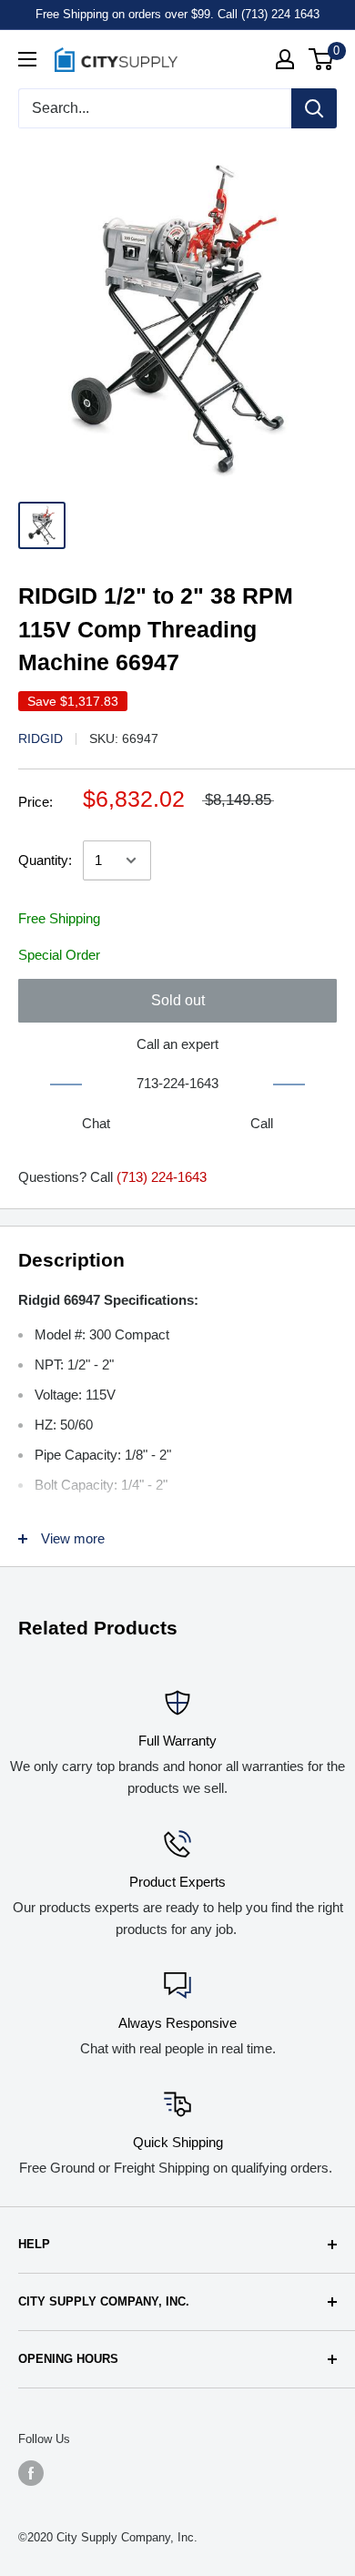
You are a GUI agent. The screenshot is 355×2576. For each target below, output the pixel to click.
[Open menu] (27, 59)
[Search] (314, 108)
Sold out (178, 1000)
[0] (322, 59)
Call (262, 1123)
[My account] (285, 59)
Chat (96, 1123)
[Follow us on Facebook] (31, 2473)
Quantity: (45, 860)
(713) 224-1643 (162, 1177)
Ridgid (41, 738)
